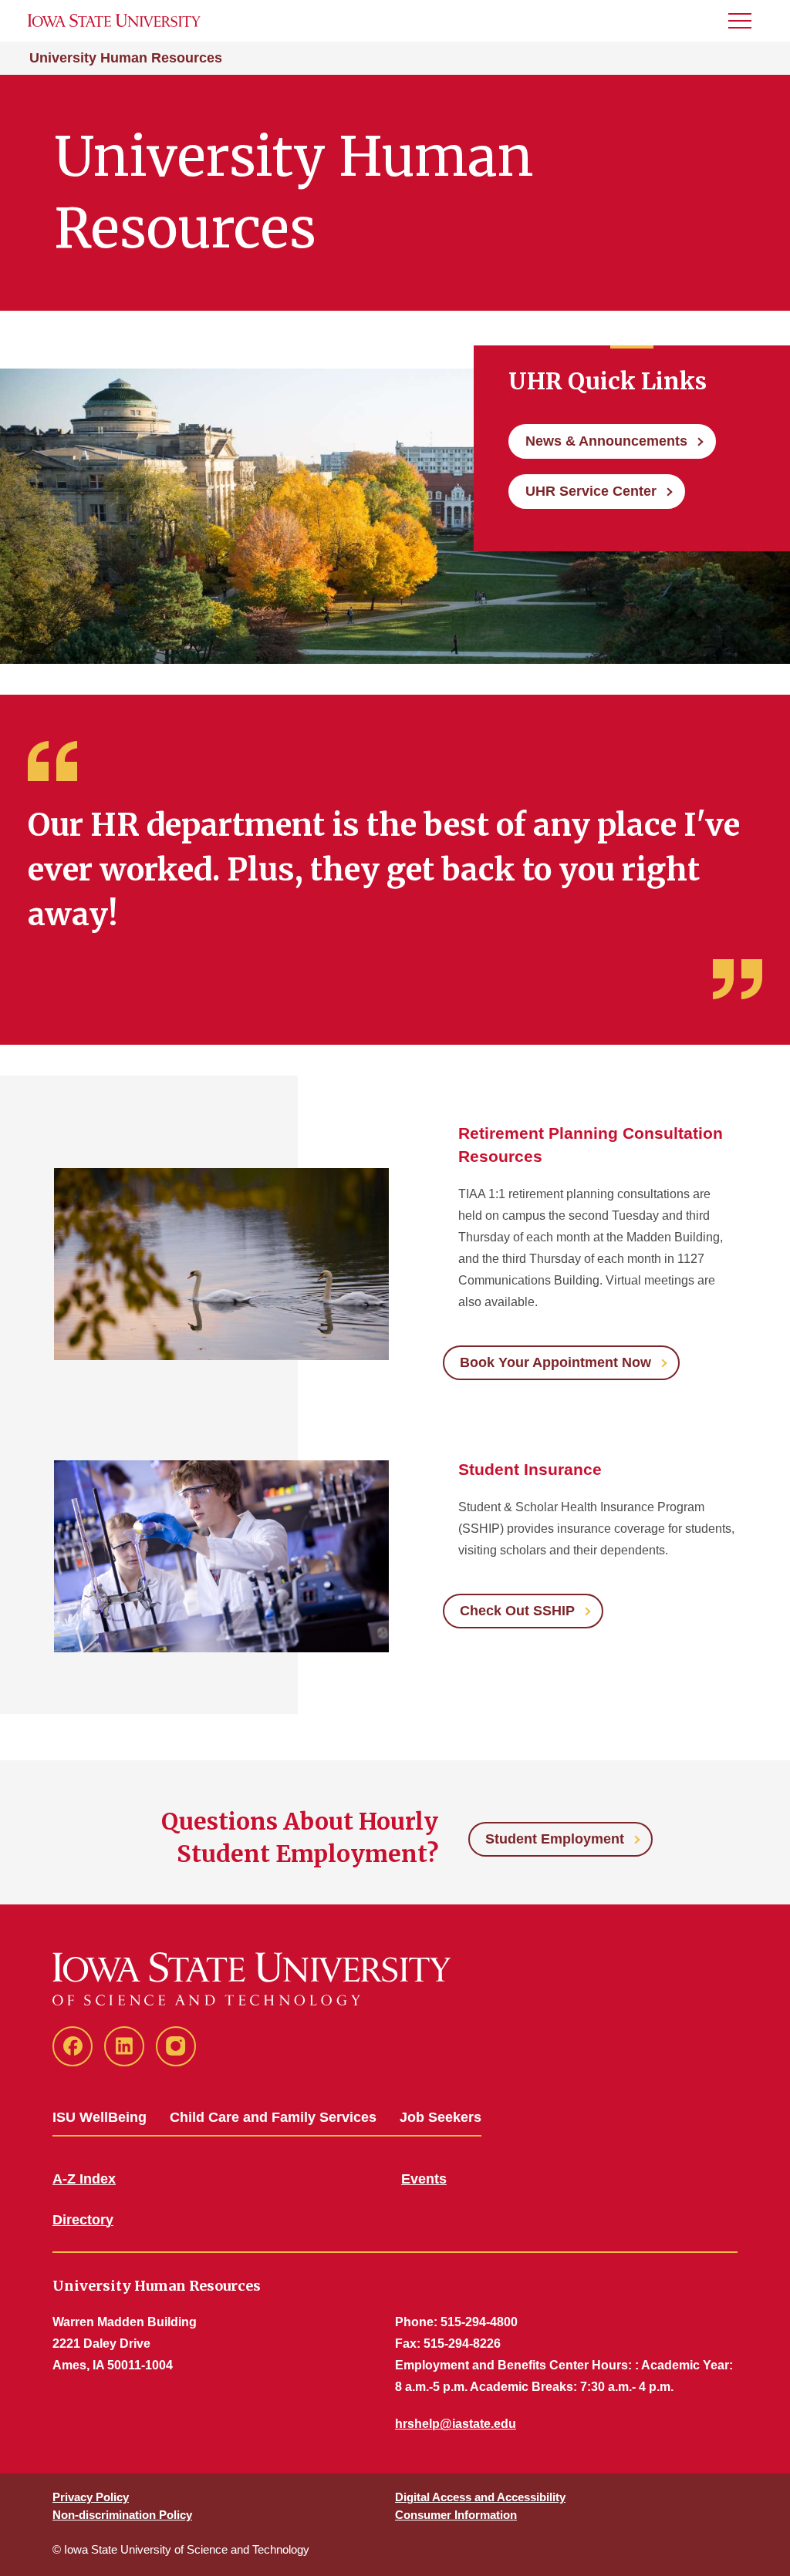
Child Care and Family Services (273, 2117)
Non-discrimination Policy (122, 2515)
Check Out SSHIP (517, 1611)
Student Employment (555, 1839)
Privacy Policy (91, 2497)
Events (424, 2179)
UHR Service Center (591, 491)
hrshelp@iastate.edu (456, 2424)
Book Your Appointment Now (555, 1362)
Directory (83, 2220)
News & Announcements (606, 441)
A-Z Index (84, 2179)
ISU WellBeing (100, 2117)
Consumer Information (456, 2515)
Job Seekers (441, 2117)
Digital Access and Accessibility (480, 2497)
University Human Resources (126, 58)
